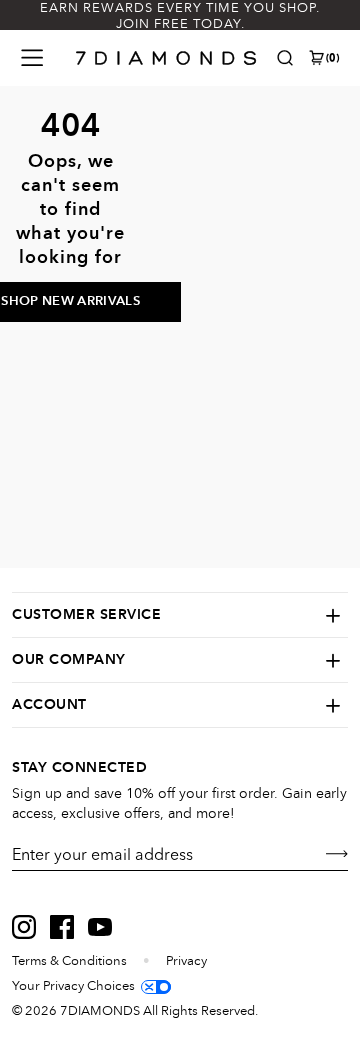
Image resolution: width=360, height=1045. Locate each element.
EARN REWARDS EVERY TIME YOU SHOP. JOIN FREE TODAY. (180, 16)
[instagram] (24, 927)
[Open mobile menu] (32, 58)
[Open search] (285, 58)
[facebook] (62, 927)
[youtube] (100, 927)
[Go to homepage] (166, 58)
